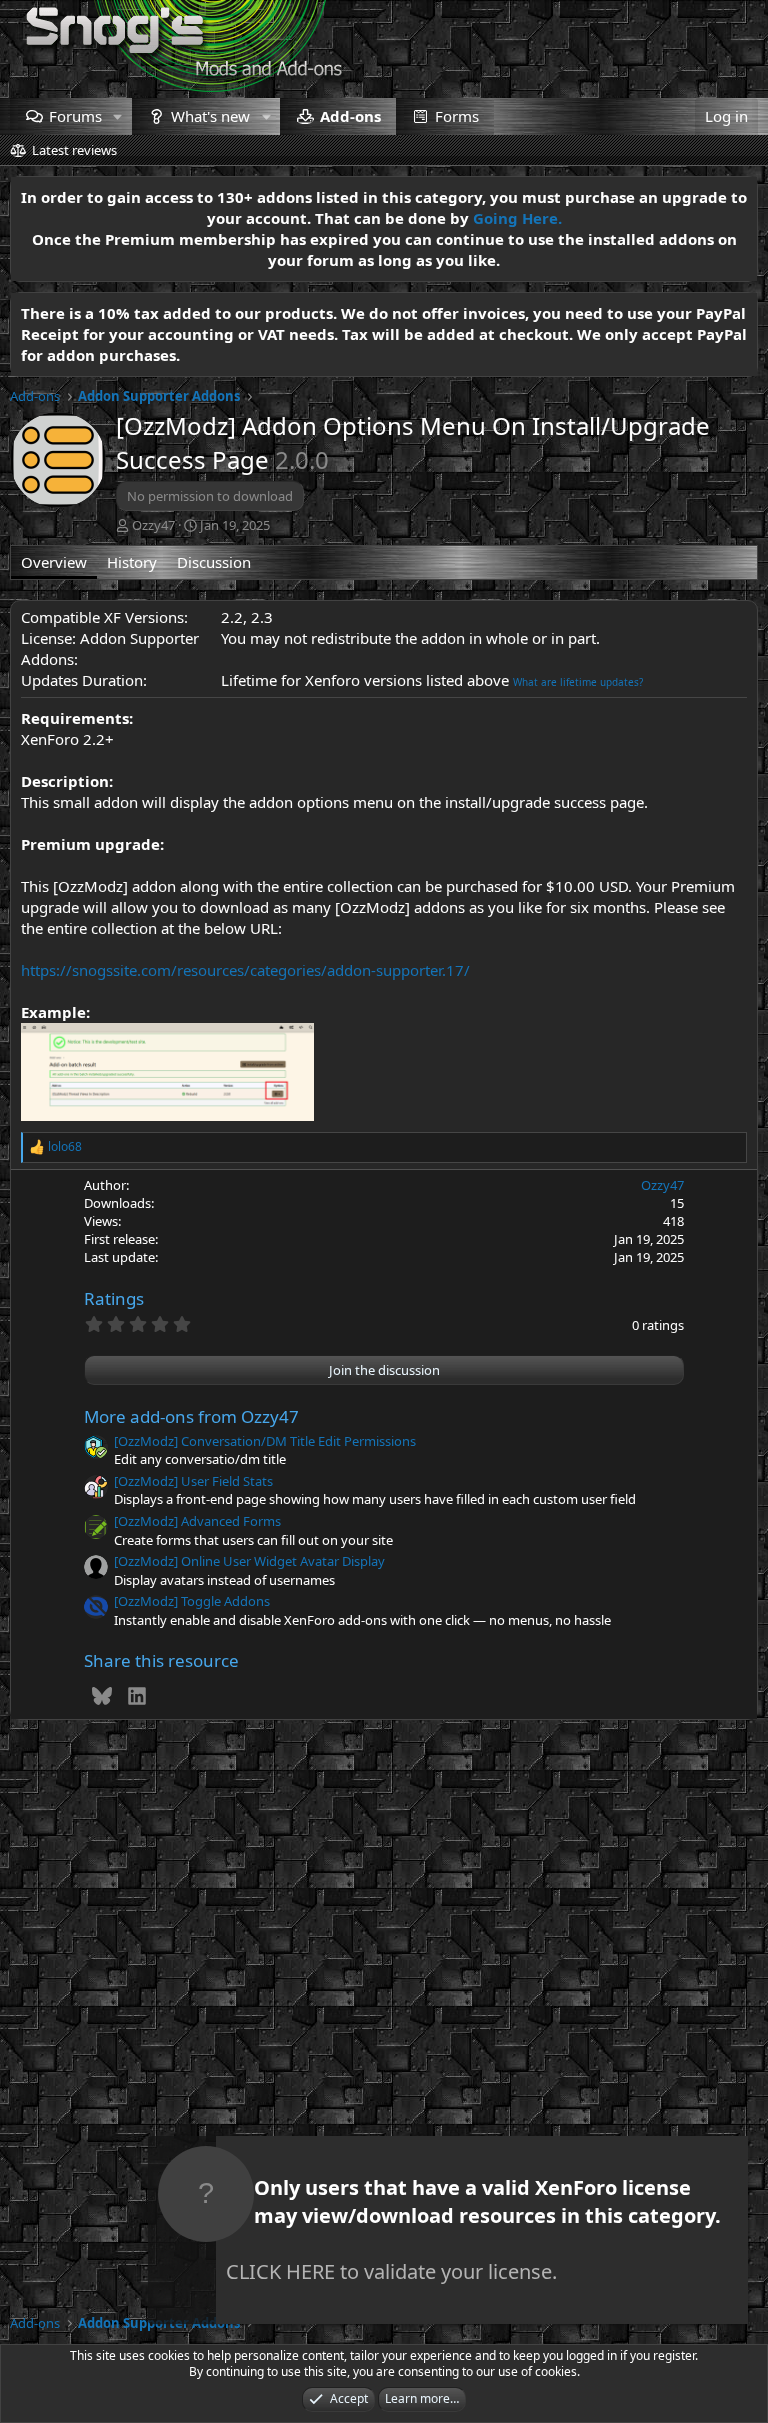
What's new (210, 116)
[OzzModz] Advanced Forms (197, 1521)
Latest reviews (74, 150)
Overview (54, 562)
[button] (118, 116)
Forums (75, 116)
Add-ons (350, 116)
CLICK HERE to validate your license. (391, 2271)
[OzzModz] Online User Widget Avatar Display (249, 1561)
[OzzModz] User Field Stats (193, 1481)
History (132, 562)
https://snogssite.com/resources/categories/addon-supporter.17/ (245, 970)
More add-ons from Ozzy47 (191, 1416)
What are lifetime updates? (578, 682)
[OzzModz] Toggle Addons (192, 1601)
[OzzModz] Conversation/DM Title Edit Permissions (265, 1441)
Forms (457, 116)
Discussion (214, 562)
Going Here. (517, 218)
